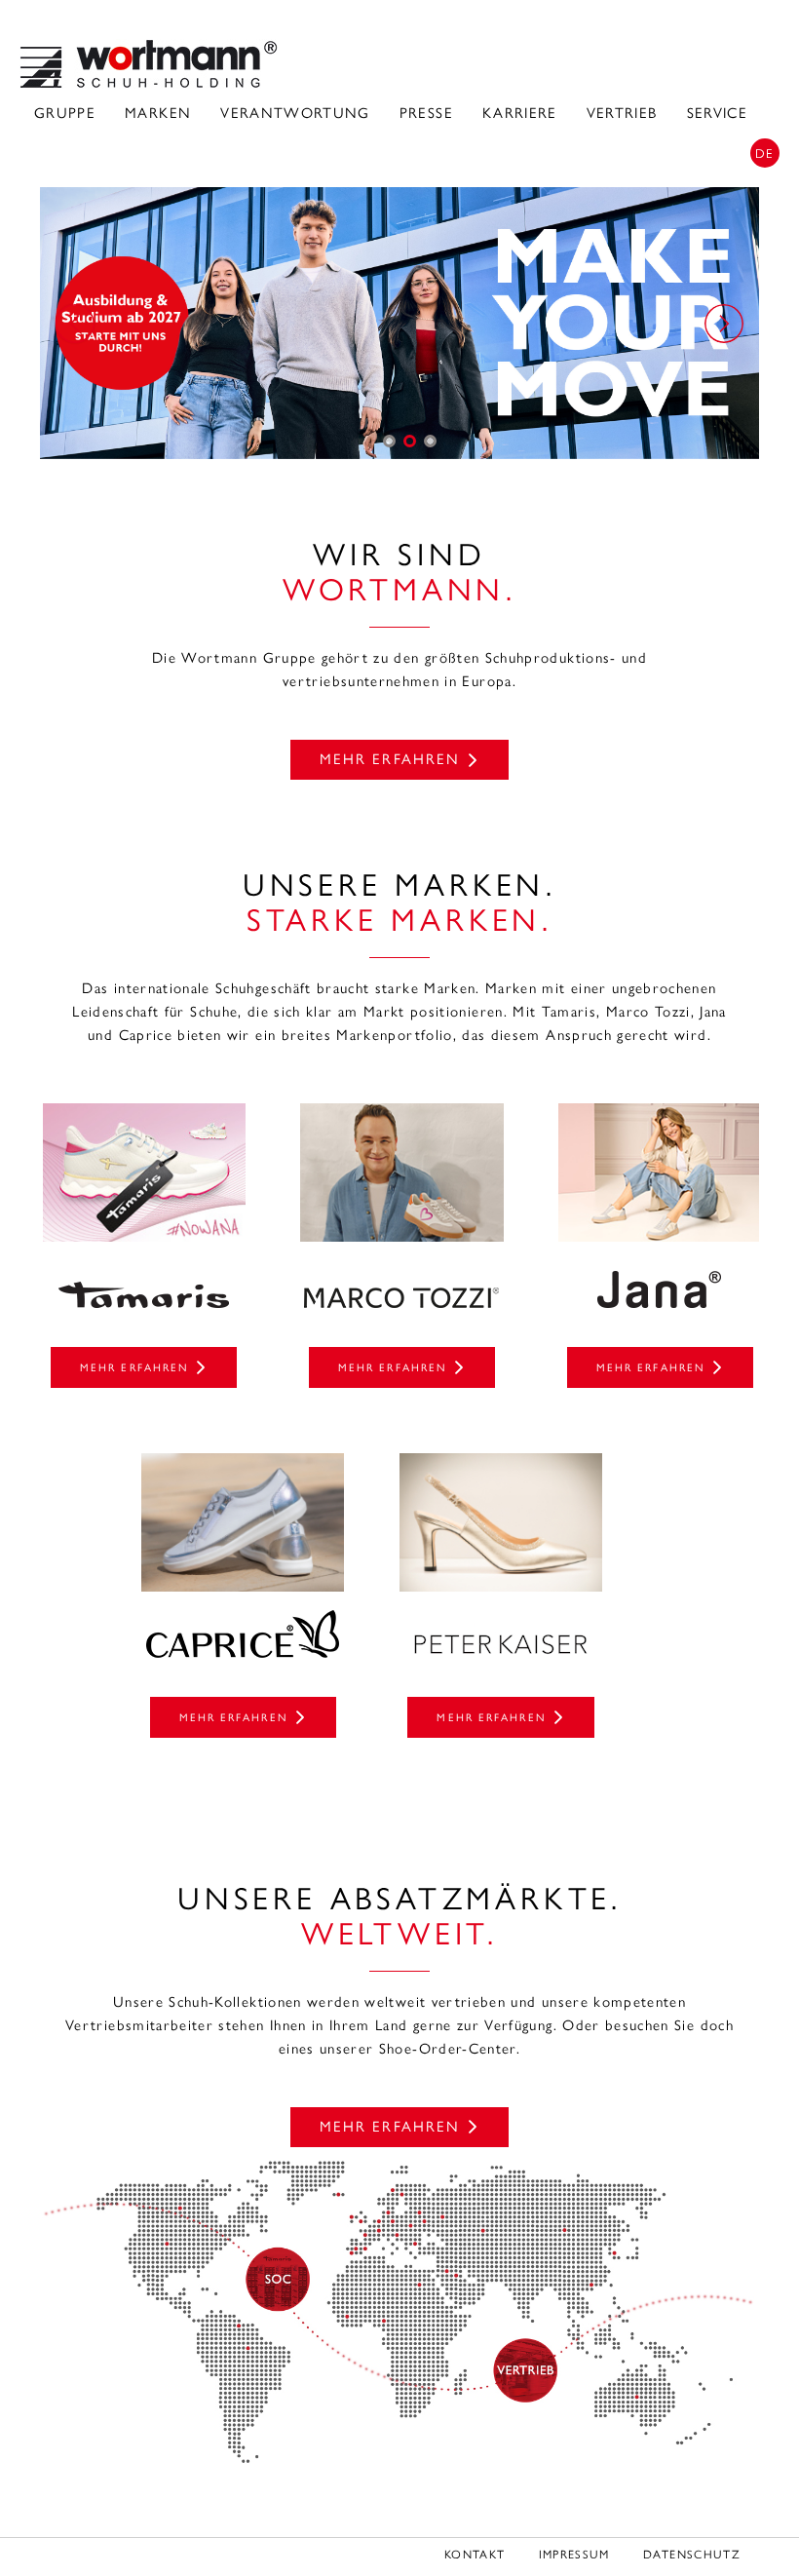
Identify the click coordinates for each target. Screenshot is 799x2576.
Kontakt (475, 2555)
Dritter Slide (430, 441)
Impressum (574, 2555)
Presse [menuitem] (426, 113)
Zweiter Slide (410, 441)
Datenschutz (692, 2555)
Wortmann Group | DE (149, 64)
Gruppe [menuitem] (65, 113)
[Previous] (75, 324)
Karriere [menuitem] (520, 113)
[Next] (724, 324)
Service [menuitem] (717, 113)
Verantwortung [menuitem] (295, 113)
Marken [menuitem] (158, 113)
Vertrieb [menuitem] (622, 113)
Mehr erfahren (390, 759)
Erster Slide (389, 441)
